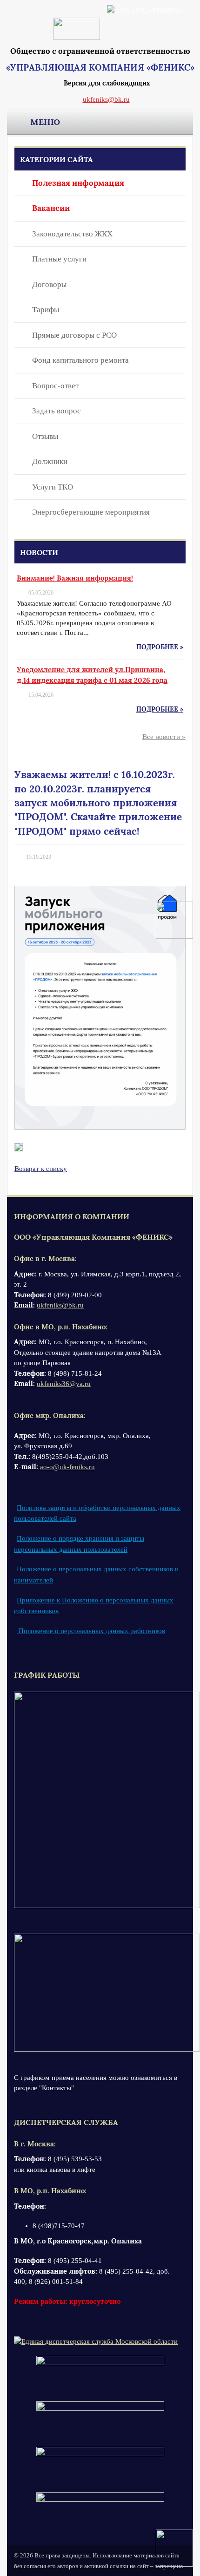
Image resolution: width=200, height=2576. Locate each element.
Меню (45, 122)
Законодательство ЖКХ (72, 234)
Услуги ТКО (53, 487)
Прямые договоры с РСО (74, 335)
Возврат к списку (41, 1169)
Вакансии (51, 208)
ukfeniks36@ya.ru (64, 1384)
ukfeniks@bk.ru (106, 99)
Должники (50, 461)
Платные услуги (59, 259)
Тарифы (46, 310)
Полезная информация (78, 183)
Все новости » (164, 737)
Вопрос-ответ (55, 386)
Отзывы (45, 436)
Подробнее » (160, 647)
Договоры (49, 284)
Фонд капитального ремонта (80, 360)
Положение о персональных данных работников (91, 1631)
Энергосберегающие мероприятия (91, 512)
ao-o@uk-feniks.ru (67, 1467)
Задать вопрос (57, 411)
